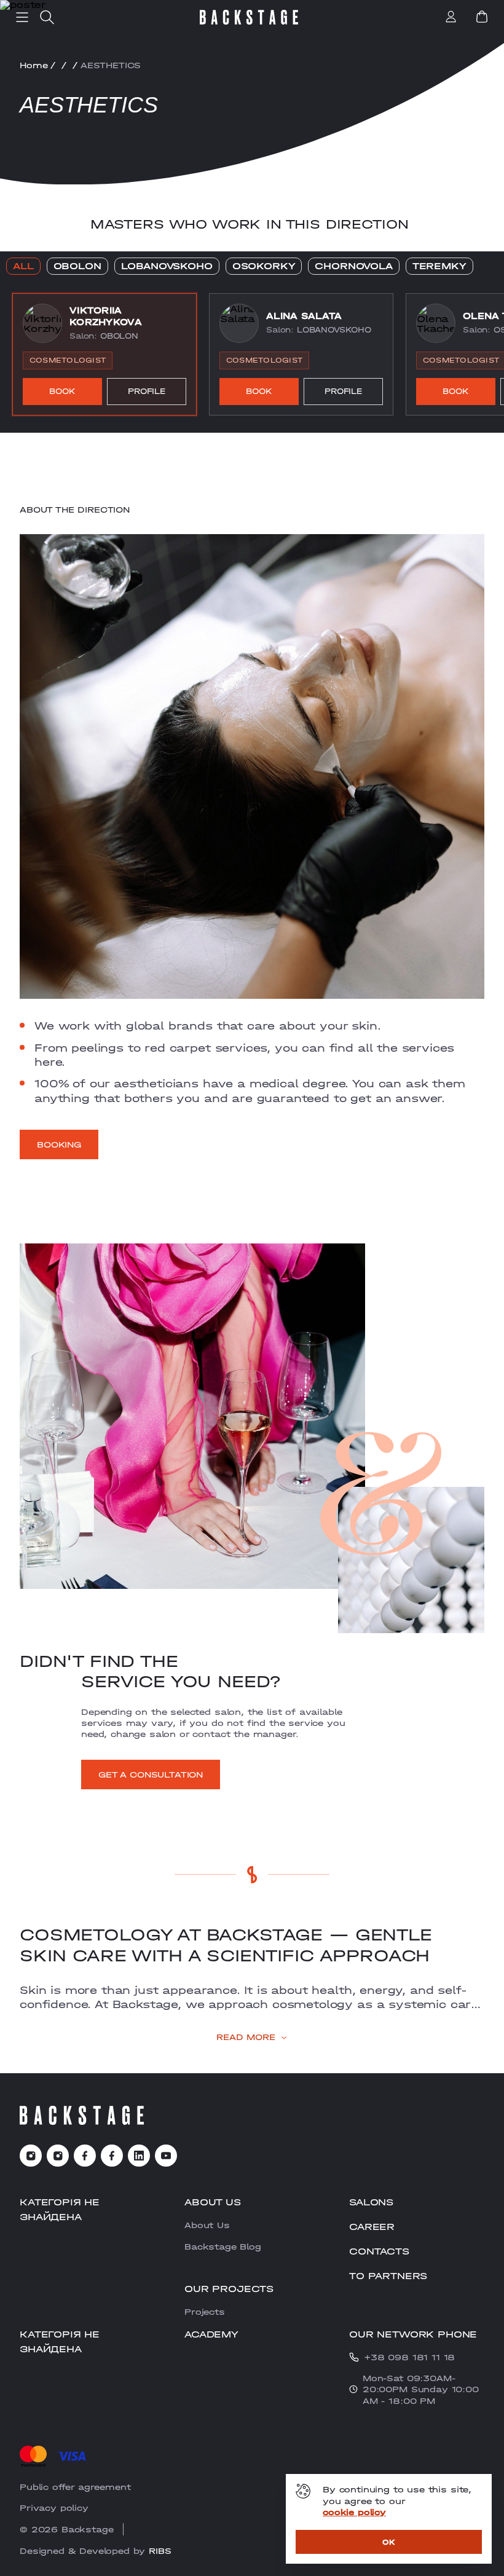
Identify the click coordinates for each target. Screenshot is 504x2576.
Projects (205, 2312)
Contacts (379, 2251)
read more (246, 2037)
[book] (482, 17)
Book (62, 391)
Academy (211, 2334)
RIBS (160, 2551)
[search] (47, 17)
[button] (104, 355)
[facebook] (85, 2156)
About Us (207, 2225)
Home (33, 65)
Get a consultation (151, 1774)
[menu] (22, 17)
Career (372, 2227)
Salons (371, 2202)
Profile (147, 391)
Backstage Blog (223, 2247)
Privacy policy (54, 2508)
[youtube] (166, 2156)
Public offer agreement (75, 2487)
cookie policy (354, 2512)
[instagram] (31, 2156)
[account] (451, 18)
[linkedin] (139, 2156)
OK (389, 2542)
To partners (388, 2276)
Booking (59, 1144)
